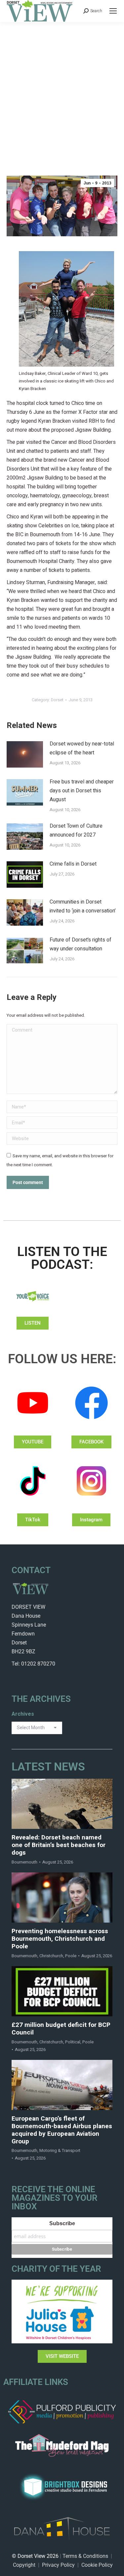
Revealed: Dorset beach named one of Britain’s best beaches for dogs (59, 1845)
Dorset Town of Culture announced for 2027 (76, 830)
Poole (71, 1956)
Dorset (57, 700)
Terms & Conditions (85, 2556)
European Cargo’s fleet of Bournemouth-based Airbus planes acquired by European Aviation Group (62, 2130)
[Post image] (25, 754)
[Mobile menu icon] (113, 11)
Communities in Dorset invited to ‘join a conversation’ (83, 906)
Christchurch (51, 1956)
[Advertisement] (62, 87)
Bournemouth (24, 1862)
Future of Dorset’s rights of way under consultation (81, 944)
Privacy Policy (58, 2565)
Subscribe (62, 2223)
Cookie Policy (97, 2565)
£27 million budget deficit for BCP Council (61, 2029)
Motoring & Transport (60, 2150)
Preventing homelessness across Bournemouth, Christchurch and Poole (60, 1939)
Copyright (24, 2565)
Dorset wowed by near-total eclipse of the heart (82, 748)
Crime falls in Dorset (73, 864)
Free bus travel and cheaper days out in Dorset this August (82, 791)
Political (73, 2042)
